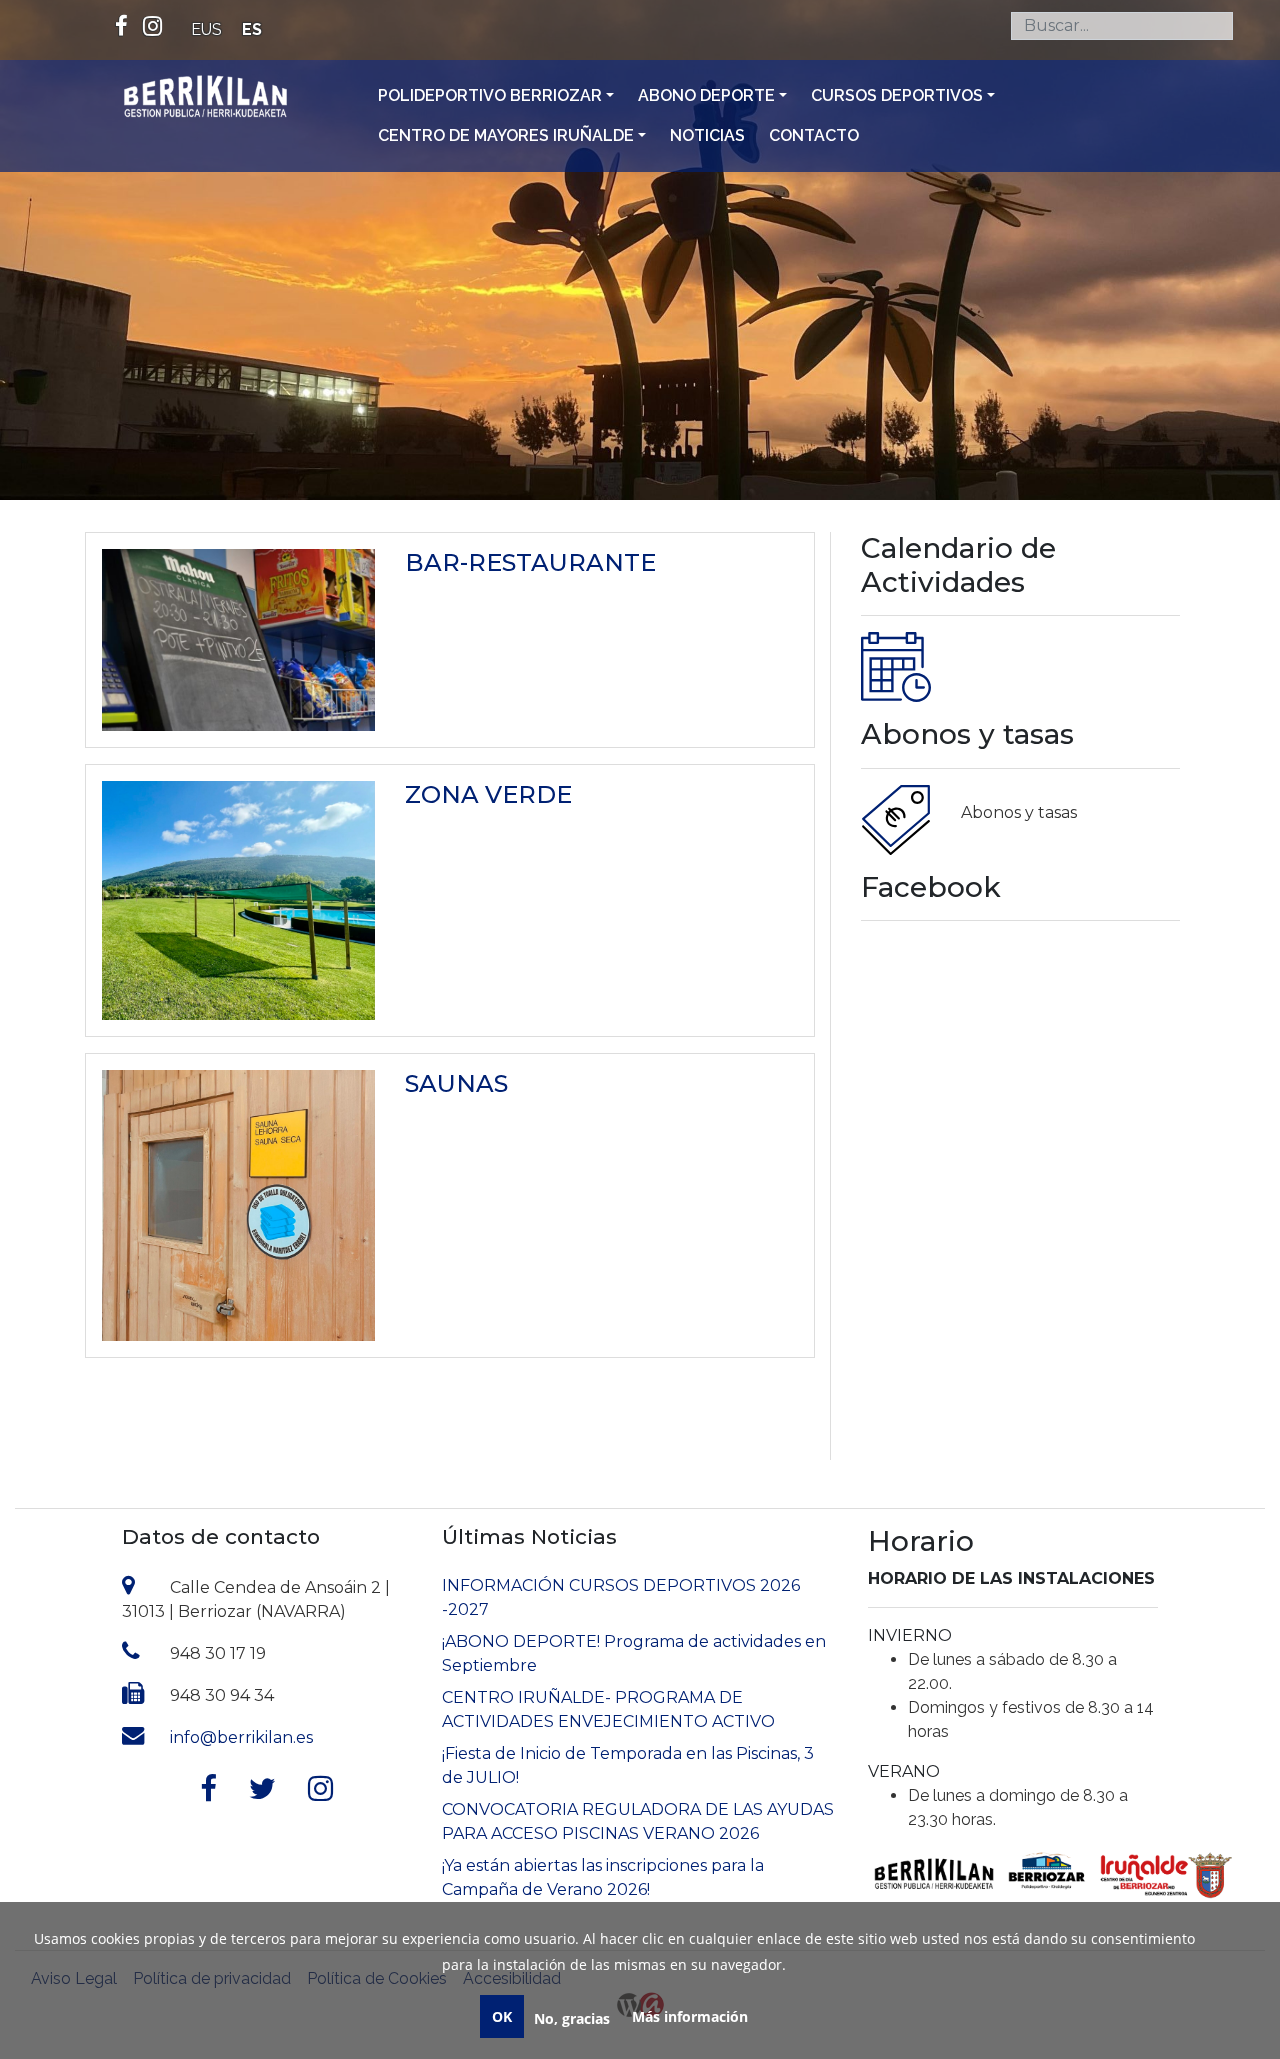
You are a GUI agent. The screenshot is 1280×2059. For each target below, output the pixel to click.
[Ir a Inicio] (205, 99)
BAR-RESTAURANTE (530, 562)
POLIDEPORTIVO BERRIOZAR (490, 95)
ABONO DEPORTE (706, 95)
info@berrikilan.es (241, 1737)
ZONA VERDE (488, 794)
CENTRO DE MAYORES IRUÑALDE (506, 135)
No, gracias (572, 2018)
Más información (690, 2016)
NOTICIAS (707, 135)
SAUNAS (456, 1083)
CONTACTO (814, 135)
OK (502, 2016)
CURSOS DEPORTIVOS (897, 95)
